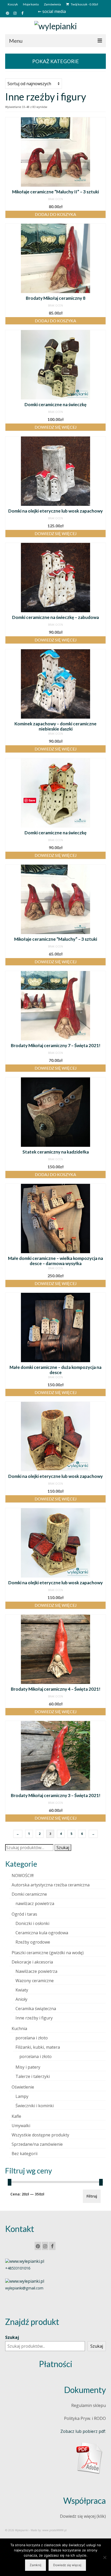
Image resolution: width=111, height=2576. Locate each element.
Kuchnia (19, 2028)
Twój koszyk (84, 4)
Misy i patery (28, 2067)
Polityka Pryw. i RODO (85, 2418)
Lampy (22, 2096)
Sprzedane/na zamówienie (37, 2144)
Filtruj (92, 2196)
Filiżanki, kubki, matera (38, 2047)
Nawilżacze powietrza (36, 1971)
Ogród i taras (24, 1914)
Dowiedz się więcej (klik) (83, 2516)
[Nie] (105, 2557)
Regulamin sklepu (89, 2405)
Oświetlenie (23, 2087)
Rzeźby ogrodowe (33, 1942)
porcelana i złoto (32, 2038)
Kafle (16, 2116)
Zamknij (35, 2565)
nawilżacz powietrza (35, 1903)
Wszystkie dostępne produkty (40, 2135)
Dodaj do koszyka (55, 214)
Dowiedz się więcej (56, 427)
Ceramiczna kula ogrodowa (42, 1933)
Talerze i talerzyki (33, 2076)
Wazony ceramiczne (35, 1981)
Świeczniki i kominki (35, 2106)
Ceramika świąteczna (36, 2009)
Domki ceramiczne (29, 1894)
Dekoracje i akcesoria (32, 1962)
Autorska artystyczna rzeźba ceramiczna (51, 1885)
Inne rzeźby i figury (34, 2018)
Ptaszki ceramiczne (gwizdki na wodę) (48, 1953)
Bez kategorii (25, 2154)
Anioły (21, 1999)
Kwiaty (22, 1990)
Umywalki (21, 2126)
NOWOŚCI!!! (23, 1876)
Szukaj (63, 1848)
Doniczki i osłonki (32, 1923)
